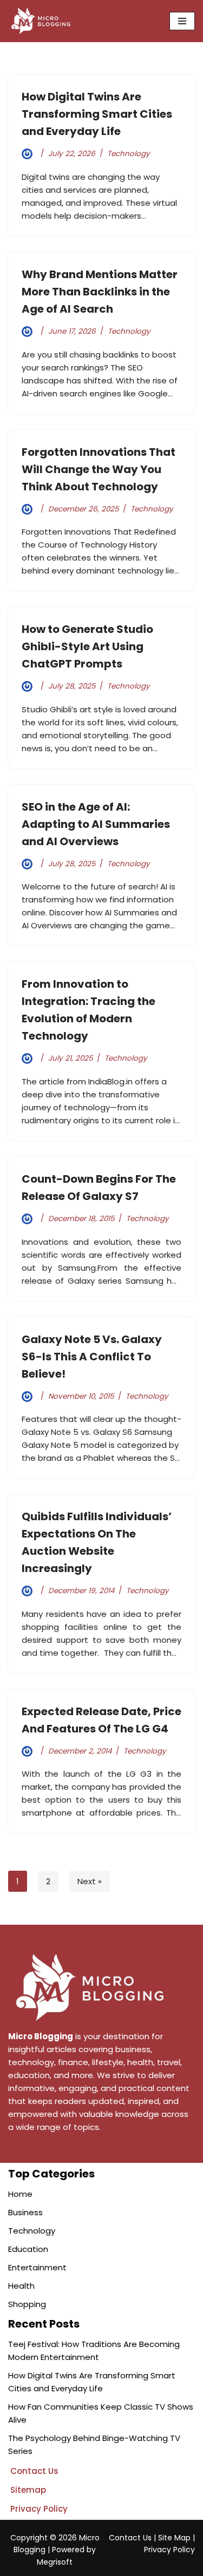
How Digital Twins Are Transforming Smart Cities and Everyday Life (97, 114)
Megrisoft (55, 2562)
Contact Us (130, 2538)
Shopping (27, 2304)
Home (20, 2194)
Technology (129, 154)
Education (28, 2249)
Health (21, 2286)
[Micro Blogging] (41, 21)
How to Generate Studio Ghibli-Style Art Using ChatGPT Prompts (87, 646)
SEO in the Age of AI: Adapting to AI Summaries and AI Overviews (96, 824)
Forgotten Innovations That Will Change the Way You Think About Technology (99, 469)
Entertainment (37, 2267)
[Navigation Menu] (182, 21)
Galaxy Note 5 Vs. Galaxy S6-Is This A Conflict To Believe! (92, 1357)
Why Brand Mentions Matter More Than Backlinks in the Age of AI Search (100, 292)
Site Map (174, 2538)
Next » (90, 1881)
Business (25, 2212)
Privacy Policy (169, 2550)
